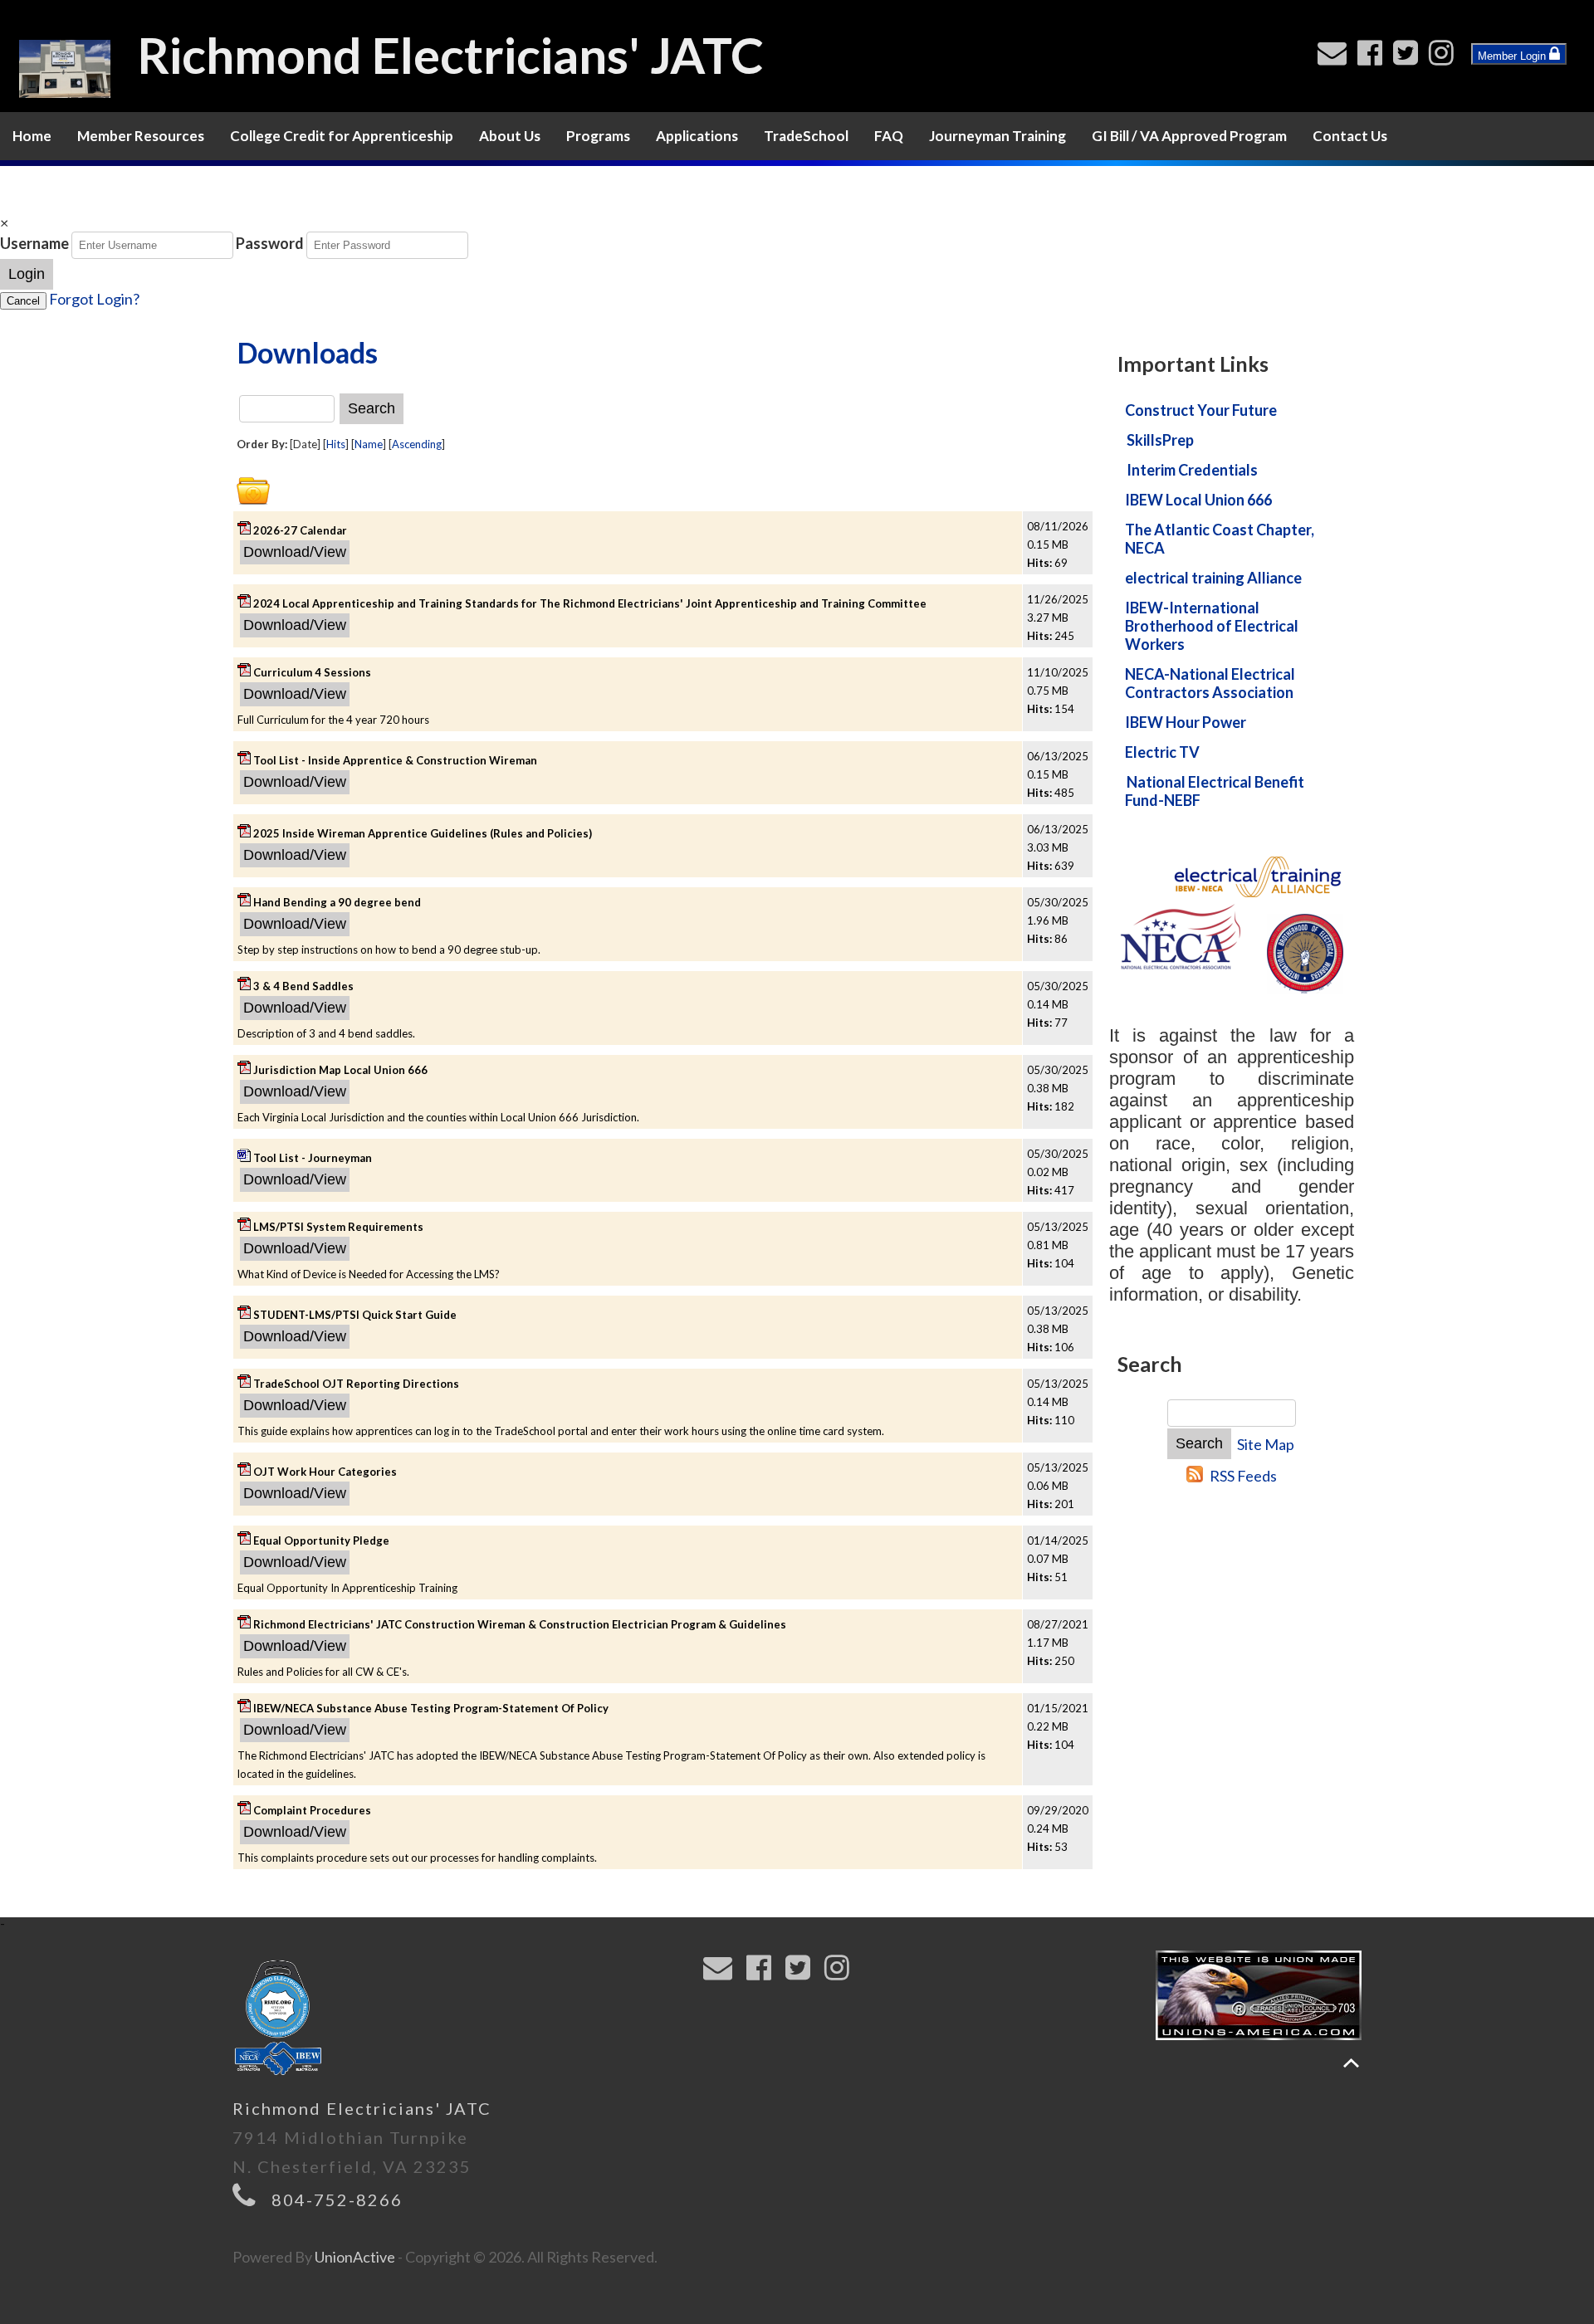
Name (369, 444)
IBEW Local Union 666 (1198, 500)
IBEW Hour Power (1186, 722)
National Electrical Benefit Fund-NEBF (1215, 791)
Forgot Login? (94, 299)
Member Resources (141, 136)
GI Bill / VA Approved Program (1189, 136)
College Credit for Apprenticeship (342, 136)
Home (32, 136)
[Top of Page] (1351, 2063)
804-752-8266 (337, 2199)
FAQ (889, 136)
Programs (598, 136)
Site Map (1266, 1444)
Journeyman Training (997, 136)
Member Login (1513, 56)
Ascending (417, 444)
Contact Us (1350, 136)
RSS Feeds (1243, 1476)
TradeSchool (806, 136)
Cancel (23, 301)
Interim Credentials (1192, 470)
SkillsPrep (1160, 440)
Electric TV (1162, 752)
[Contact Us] (1336, 57)
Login (27, 274)
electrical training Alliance (1213, 578)
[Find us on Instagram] (1445, 57)
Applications (697, 136)
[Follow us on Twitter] (1409, 57)
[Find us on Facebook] (1374, 57)
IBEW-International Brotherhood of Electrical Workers (1212, 626)
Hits (336, 444)
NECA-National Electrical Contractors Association (1210, 683)
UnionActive (355, 2257)
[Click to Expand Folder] (253, 491)
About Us (510, 136)
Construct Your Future (1201, 410)
